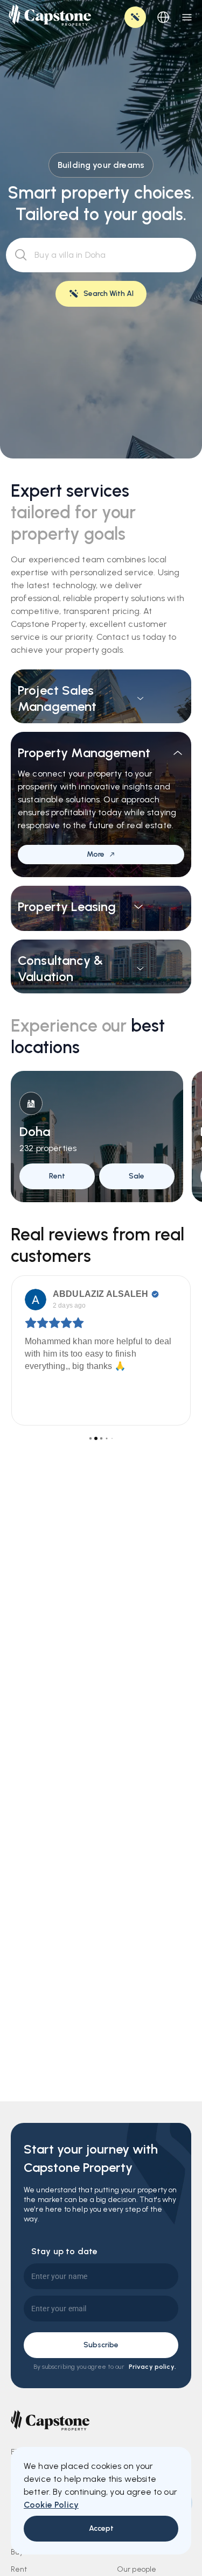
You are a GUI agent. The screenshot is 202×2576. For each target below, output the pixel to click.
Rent (19, 2569)
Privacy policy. (152, 2367)
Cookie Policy (51, 2505)
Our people (137, 2569)
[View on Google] (36, 1300)
